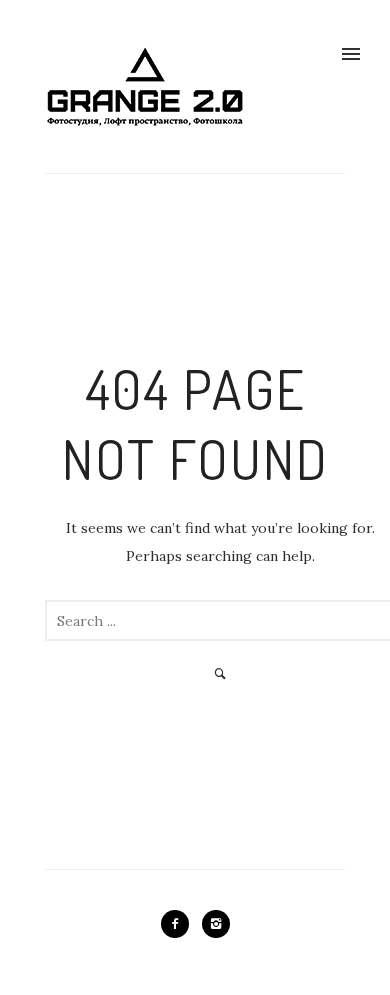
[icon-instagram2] (216, 924)
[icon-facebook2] (180, 924)
